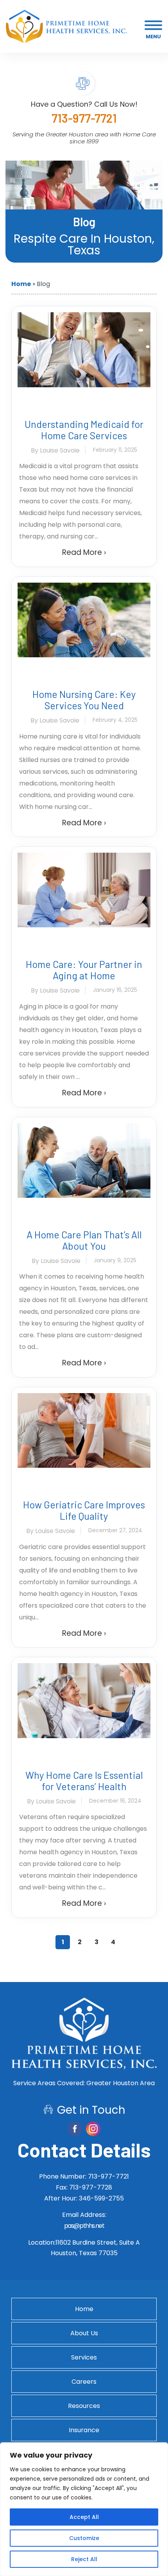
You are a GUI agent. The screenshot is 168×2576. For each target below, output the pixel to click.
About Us (84, 2333)
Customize (84, 2538)
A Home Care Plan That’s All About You (84, 1240)
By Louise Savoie (55, 450)
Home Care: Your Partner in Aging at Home (84, 970)
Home (21, 284)
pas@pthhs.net (84, 2226)
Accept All (84, 2517)
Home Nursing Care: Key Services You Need (84, 700)
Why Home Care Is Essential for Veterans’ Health (84, 1781)
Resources (84, 2406)
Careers (84, 2382)
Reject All (84, 2559)
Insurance (84, 2430)
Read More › (84, 552)
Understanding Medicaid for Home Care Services (84, 430)
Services (84, 2357)
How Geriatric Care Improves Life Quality (84, 1510)
